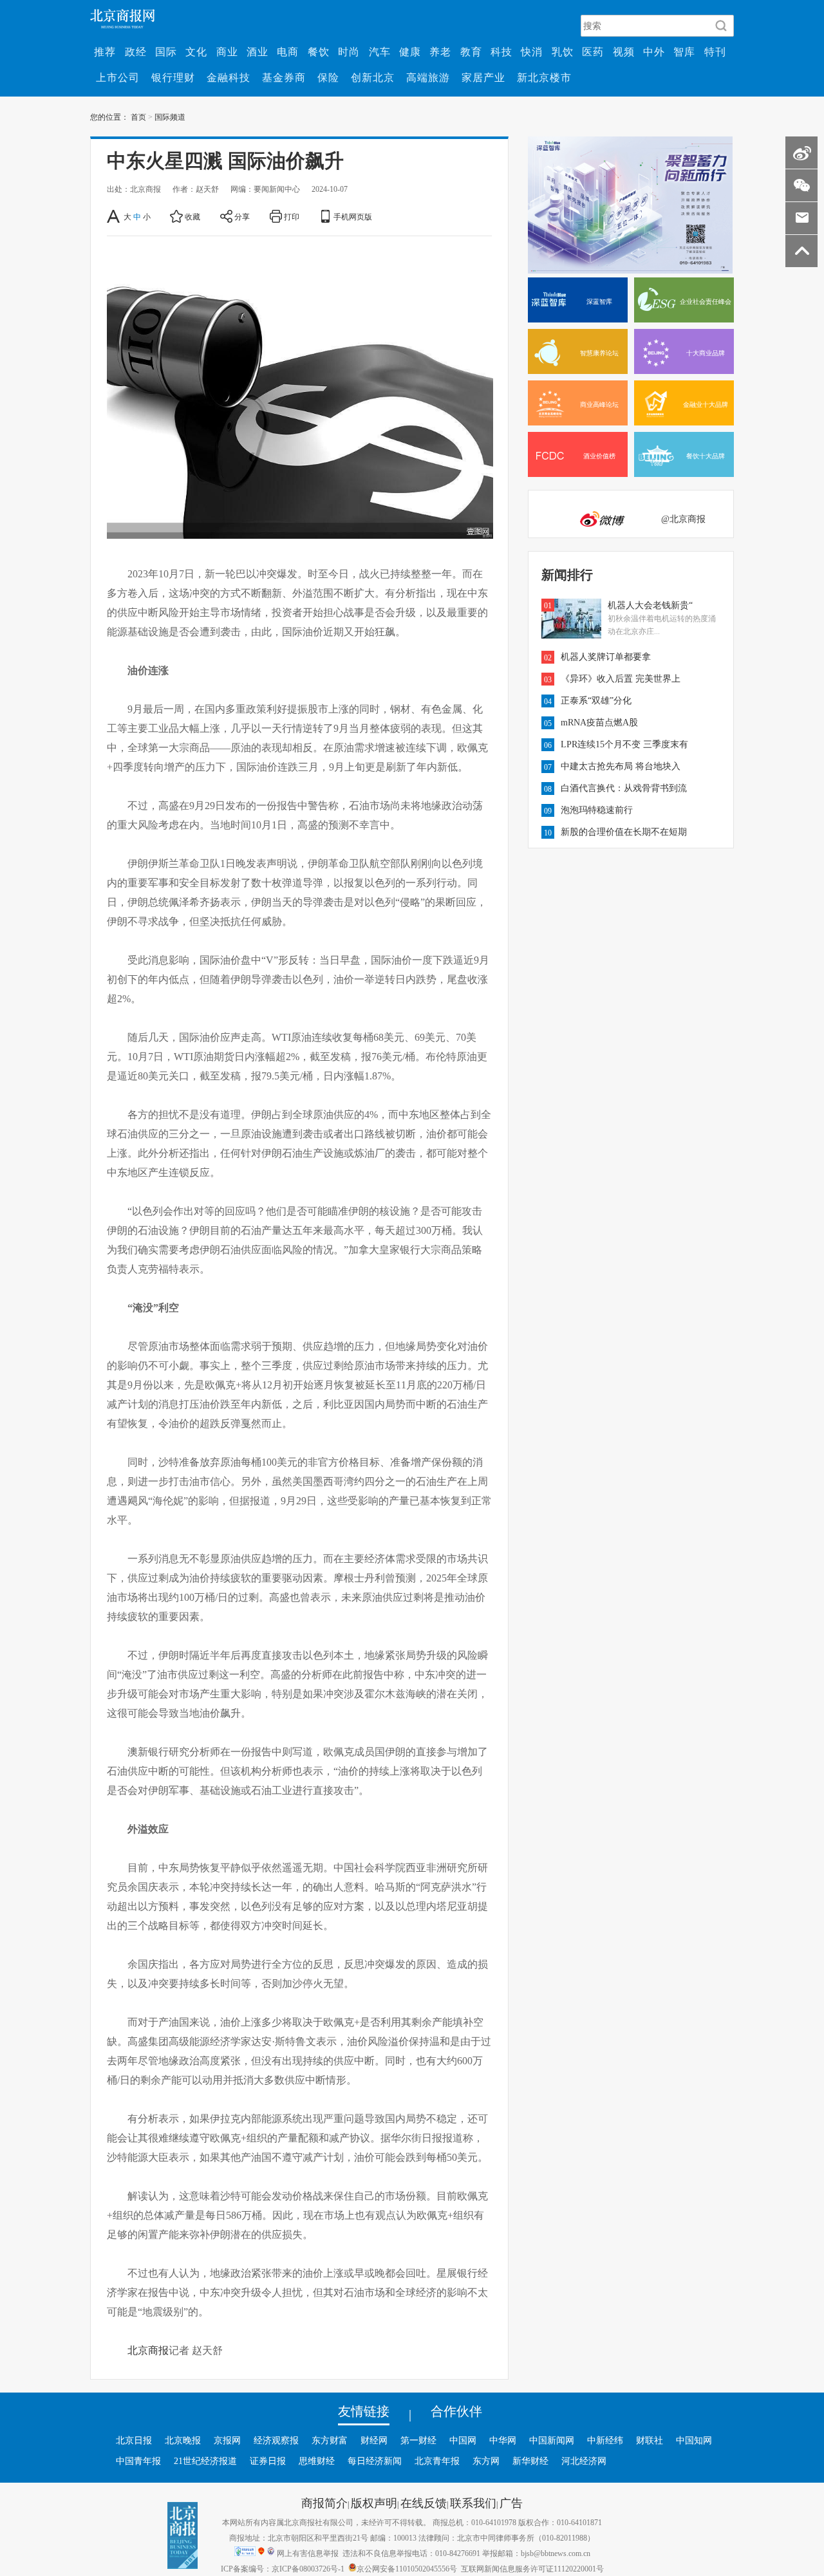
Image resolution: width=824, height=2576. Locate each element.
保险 (328, 77)
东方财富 (330, 2440)
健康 (410, 51)
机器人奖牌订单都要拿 (606, 657)
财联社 (650, 2440)
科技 (501, 51)
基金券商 (284, 77)
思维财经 (317, 2461)
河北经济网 (584, 2461)
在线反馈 (424, 2503)
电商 (288, 51)
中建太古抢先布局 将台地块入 (621, 766)
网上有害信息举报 (308, 2553)
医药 (593, 51)
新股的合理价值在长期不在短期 (624, 832)
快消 (532, 51)
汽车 (380, 51)
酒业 (257, 51)
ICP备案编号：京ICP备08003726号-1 (283, 2568)
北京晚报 (183, 2440)
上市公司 (118, 77)
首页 (138, 117)
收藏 (192, 216)
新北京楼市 (544, 77)
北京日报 (134, 2440)
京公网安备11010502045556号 (407, 2568)
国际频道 (170, 117)
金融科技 (229, 77)
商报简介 (324, 2503)
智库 (684, 51)
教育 (471, 51)
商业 (227, 51)
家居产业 (483, 77)
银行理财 (173, 77)
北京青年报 (437, 2461)
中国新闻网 (552, 2440)
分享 (242, 216)
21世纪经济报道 (205, 2461)
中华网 (503, 2440)
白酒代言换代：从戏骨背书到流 (624, 788)
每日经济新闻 (375, 2461)
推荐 (105, 51)
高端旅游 (428, 77)
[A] (114, 216)
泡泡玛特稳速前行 (597, 810)
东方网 (486, 2461)
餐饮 (319, 51)
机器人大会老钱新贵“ (650, 605)
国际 (166, 51)
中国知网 (694, 2440)
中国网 (463, 2440)
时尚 (349, 51)
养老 (440, 51)
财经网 (374, 2440)
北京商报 (148, 2350)
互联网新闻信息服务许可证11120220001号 (532, 2568)
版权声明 (374, 2503)
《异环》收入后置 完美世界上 (621, 678)
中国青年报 (138, 2461)
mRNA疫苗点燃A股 (599, 722)
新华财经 (530, 2461)
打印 (292, 216)
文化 (196, 51)
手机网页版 (353, 216)
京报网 (227, 2440)
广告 (511, 2503)
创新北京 (373, 77)
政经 (136, 51)
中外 (654, 51)
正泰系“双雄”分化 (596, 700)
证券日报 (268, 2461)
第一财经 (418, 2440)
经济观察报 (276, 2440)
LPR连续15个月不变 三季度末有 (624, 744)
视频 (624, 51)
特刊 (715, 51)
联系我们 (473, 2503)
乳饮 (563, 51)
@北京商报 (683, 519)
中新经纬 (605, 2440)
